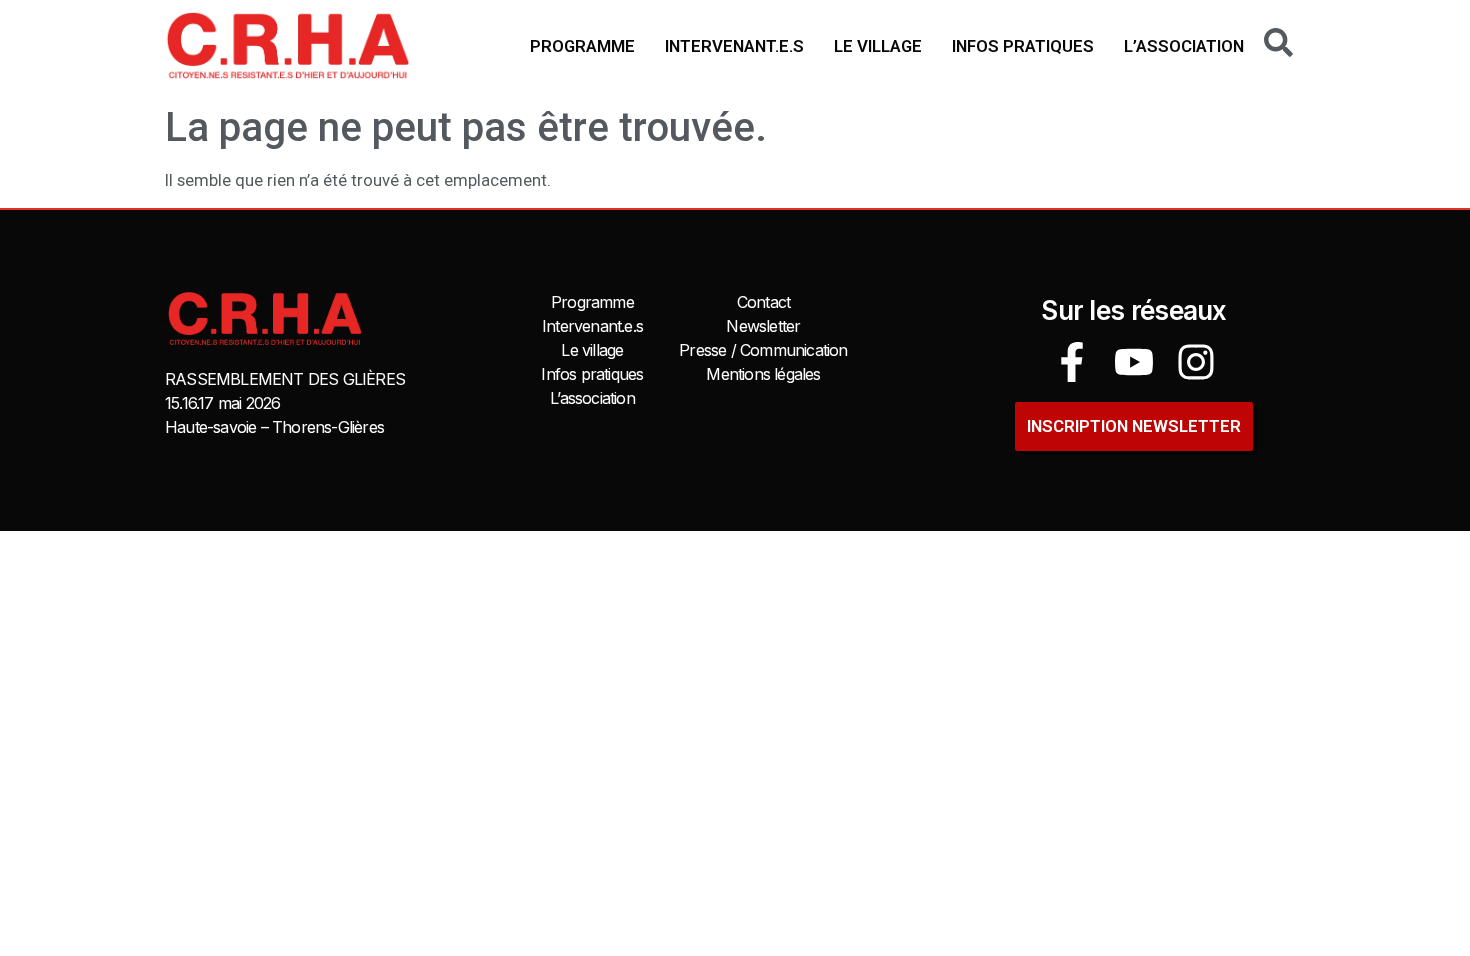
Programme (582, 46)
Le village (878, 46)
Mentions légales (763, 374)
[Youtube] (1134, 362)
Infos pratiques (1023, 46)
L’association (1184, 46)
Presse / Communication (763, 350)
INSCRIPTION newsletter (1134, 426)
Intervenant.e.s (734, 46)
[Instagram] (1196, 362)
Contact (763, 302)
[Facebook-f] (1072, 362)
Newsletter (763, 326)
